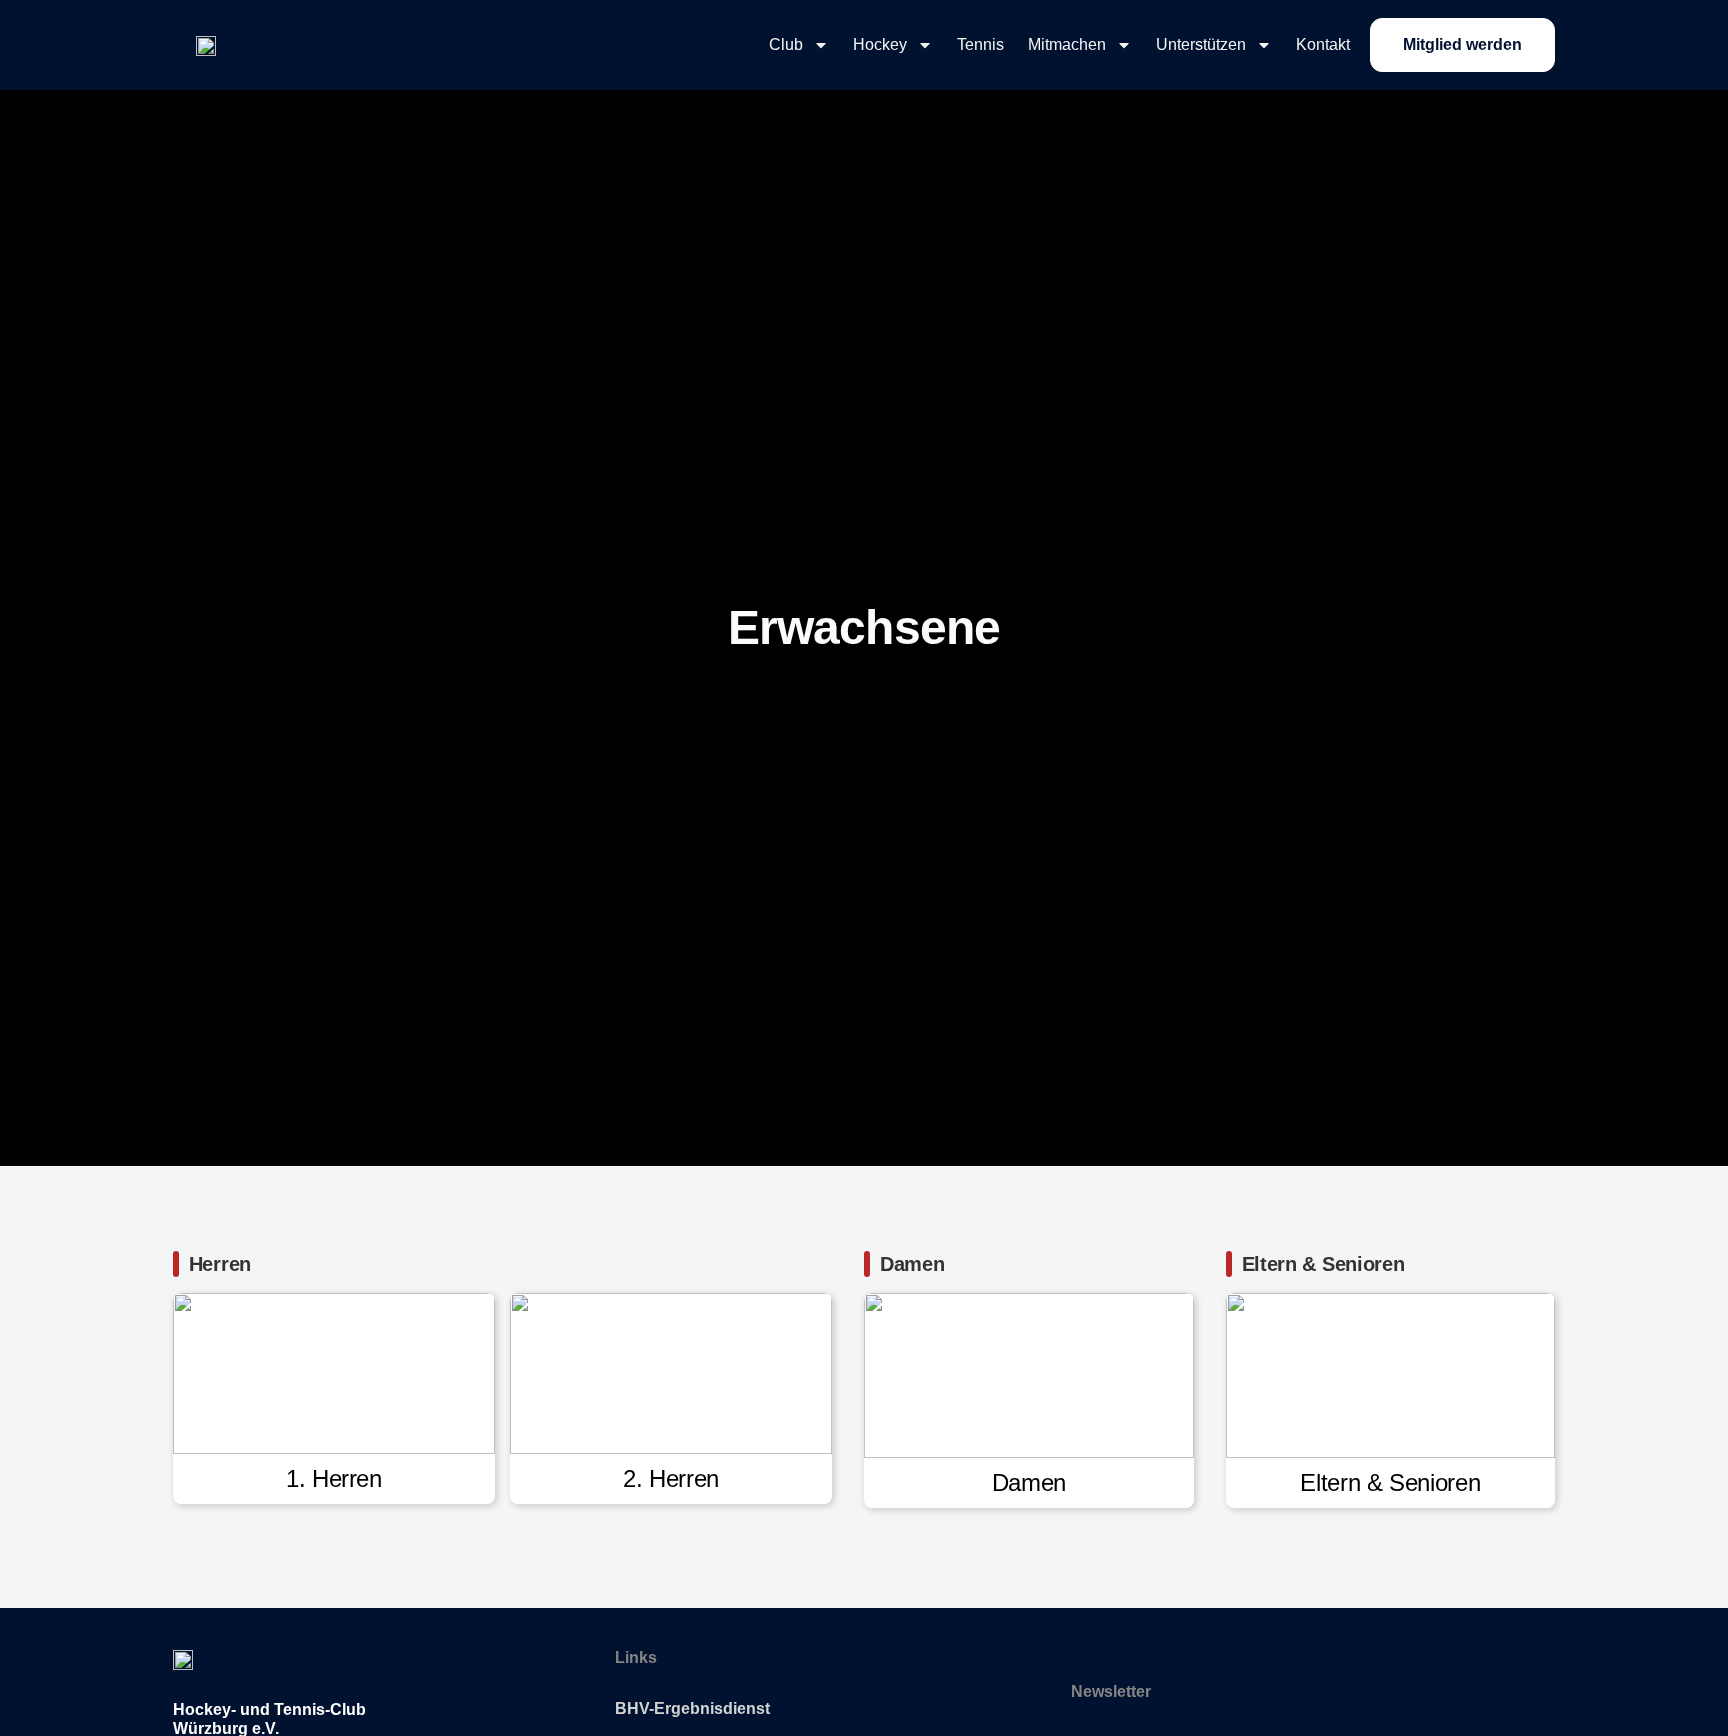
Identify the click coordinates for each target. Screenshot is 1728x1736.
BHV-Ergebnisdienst (692, 1708)
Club (786, 44)
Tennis (980, 44)
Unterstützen (1201, 44)
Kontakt (1323, 44)
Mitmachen (1067, 44)
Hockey (880, 44)
